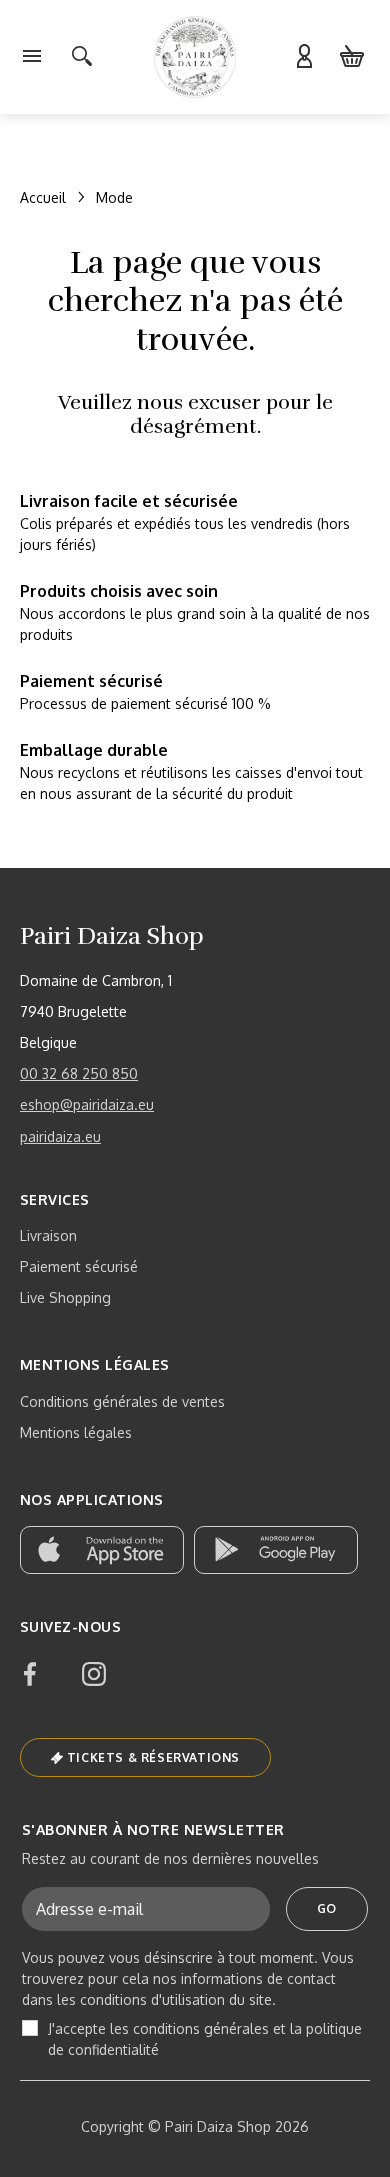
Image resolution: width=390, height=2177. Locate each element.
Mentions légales (76, 1432)
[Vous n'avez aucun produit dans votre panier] (352, 57)
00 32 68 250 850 (79, 1073)
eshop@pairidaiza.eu (87, 1104)
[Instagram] (94, 1674)
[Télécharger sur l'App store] (102, 1550)
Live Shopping (65, 1297)
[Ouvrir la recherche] (82, 57)
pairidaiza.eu (60, 1136)
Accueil (43, 197)
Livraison (48, 1235)
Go (327, 1908)
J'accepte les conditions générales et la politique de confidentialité (205, 2039)
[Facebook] (30, 1674)
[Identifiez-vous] (304, 57)
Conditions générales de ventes (122, 1401)
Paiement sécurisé (79, 1266)
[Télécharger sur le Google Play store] (276, 1550)
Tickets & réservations (153, 1757)
